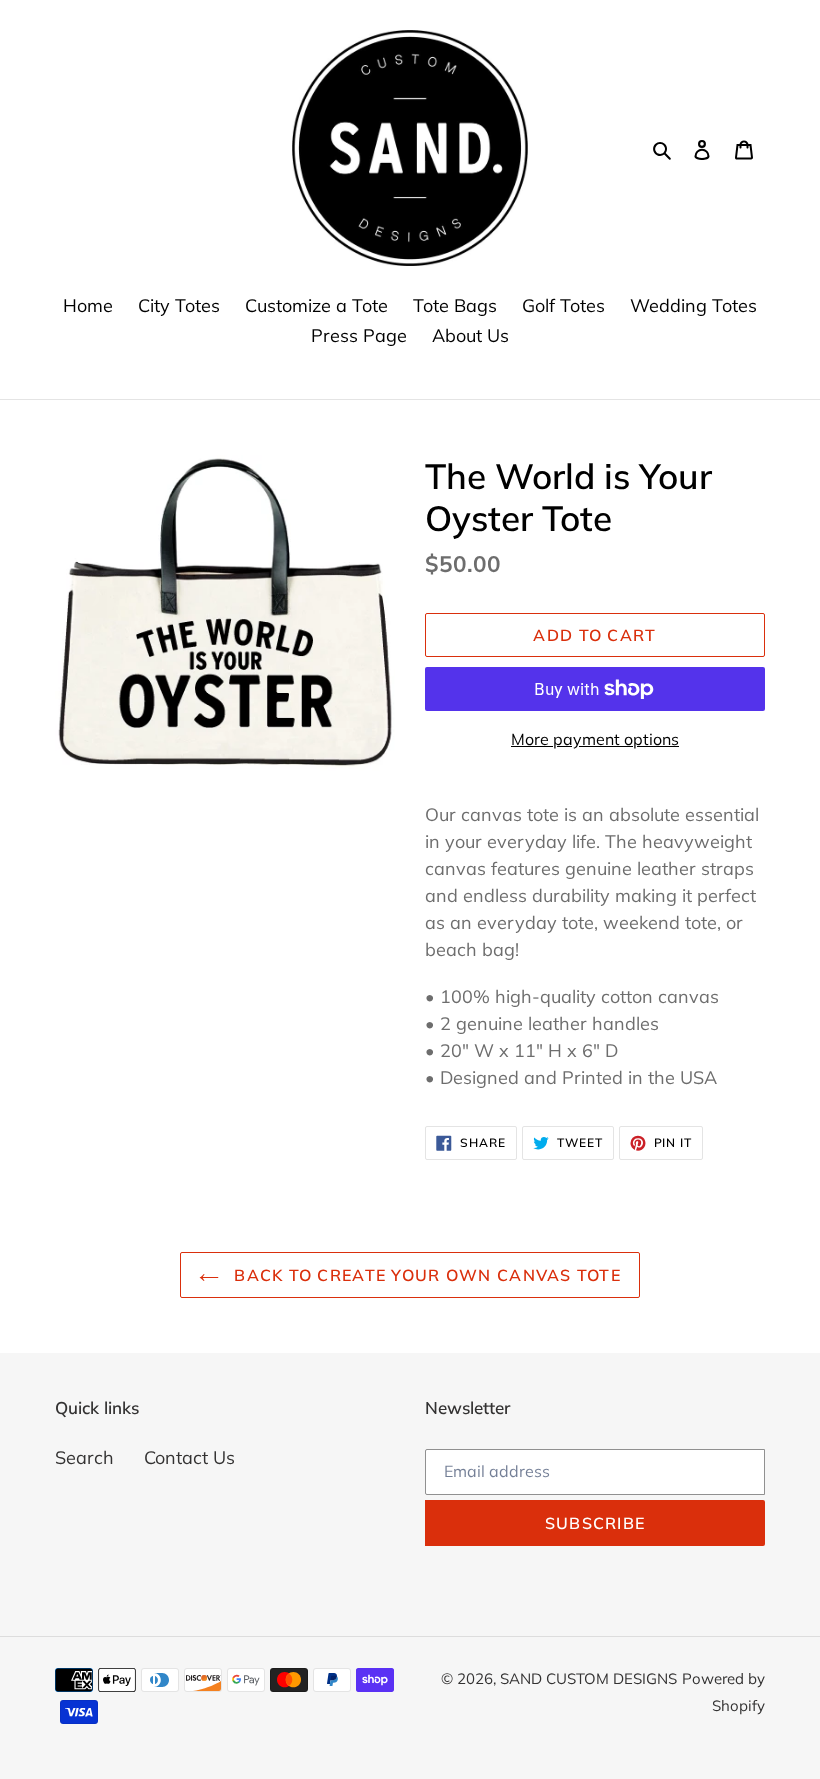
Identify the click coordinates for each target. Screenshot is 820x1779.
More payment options (595, 739)
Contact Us (189, 1457)
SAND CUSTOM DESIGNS (588, 1678)
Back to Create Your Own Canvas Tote (425, 1275)
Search (84, 1457)
